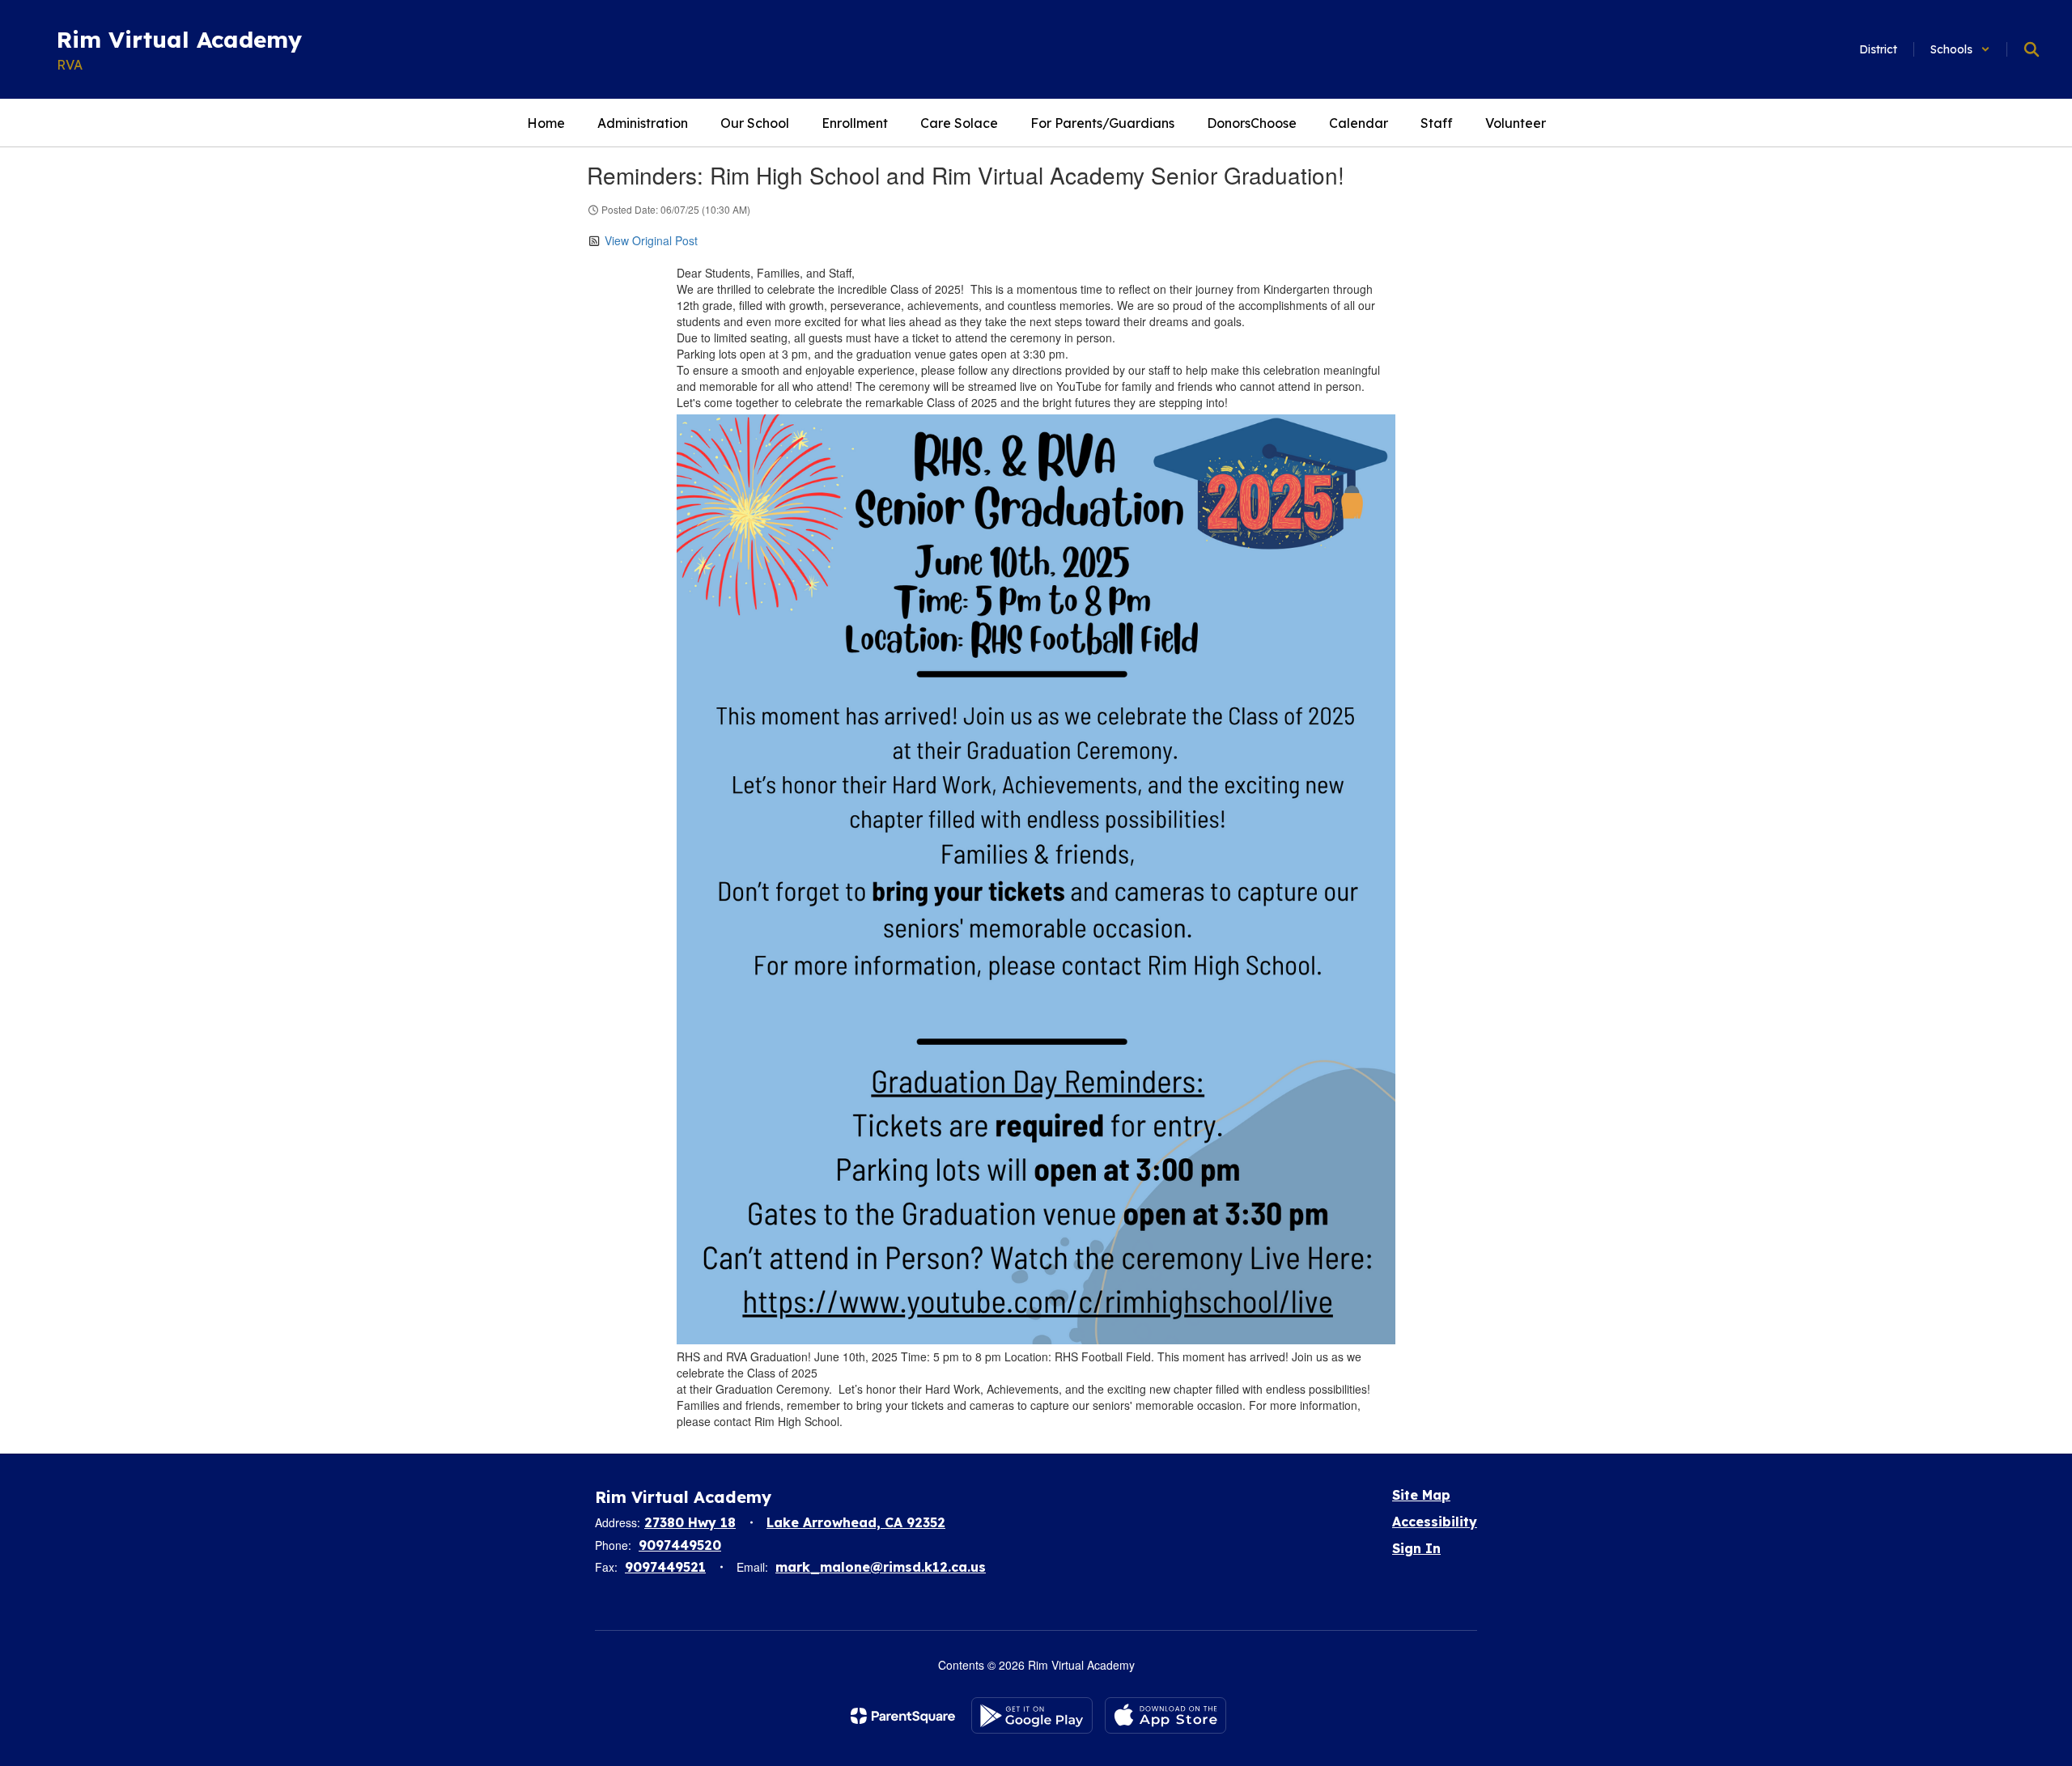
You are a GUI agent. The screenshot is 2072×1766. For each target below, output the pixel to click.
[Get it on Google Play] (1032, 1715)
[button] (1960, 49)
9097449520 (680, 1545)
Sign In (1416, 1548)
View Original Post (651, 240)
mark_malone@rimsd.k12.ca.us (881, 1567)
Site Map (1421, 1495)
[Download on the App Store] (1165, 1715)
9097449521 (665, 1567)
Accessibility (1435, 1522)
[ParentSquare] (903, 1716)
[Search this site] (2032, 49)
